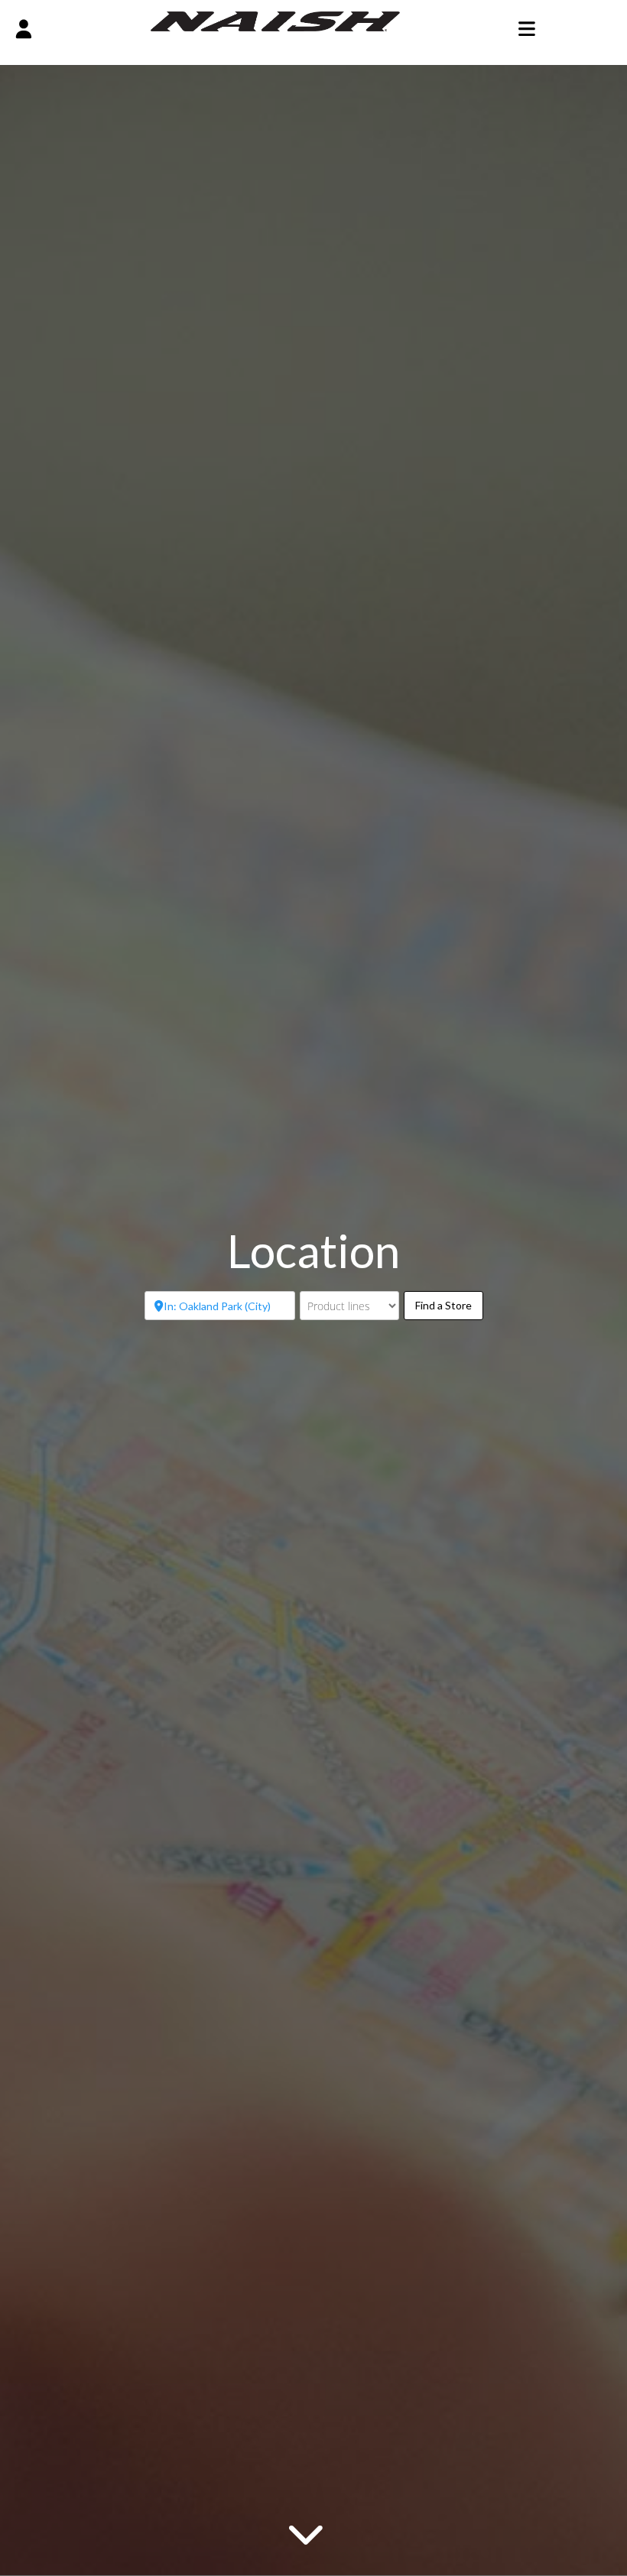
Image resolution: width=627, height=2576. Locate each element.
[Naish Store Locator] (276, 20)
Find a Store (449, 1305)
